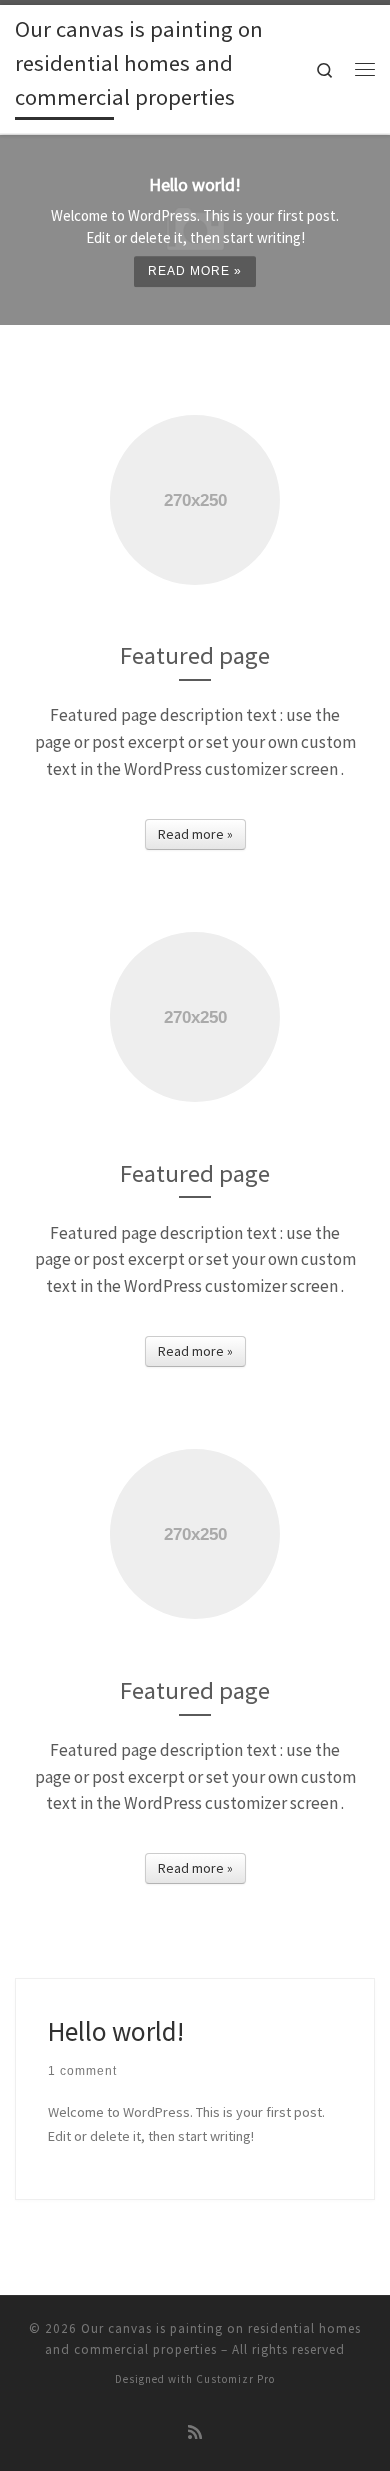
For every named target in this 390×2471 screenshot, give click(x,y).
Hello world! (116, 2031)
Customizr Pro (235, 2379)
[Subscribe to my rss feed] (195, 2432)
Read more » (195, 272)
